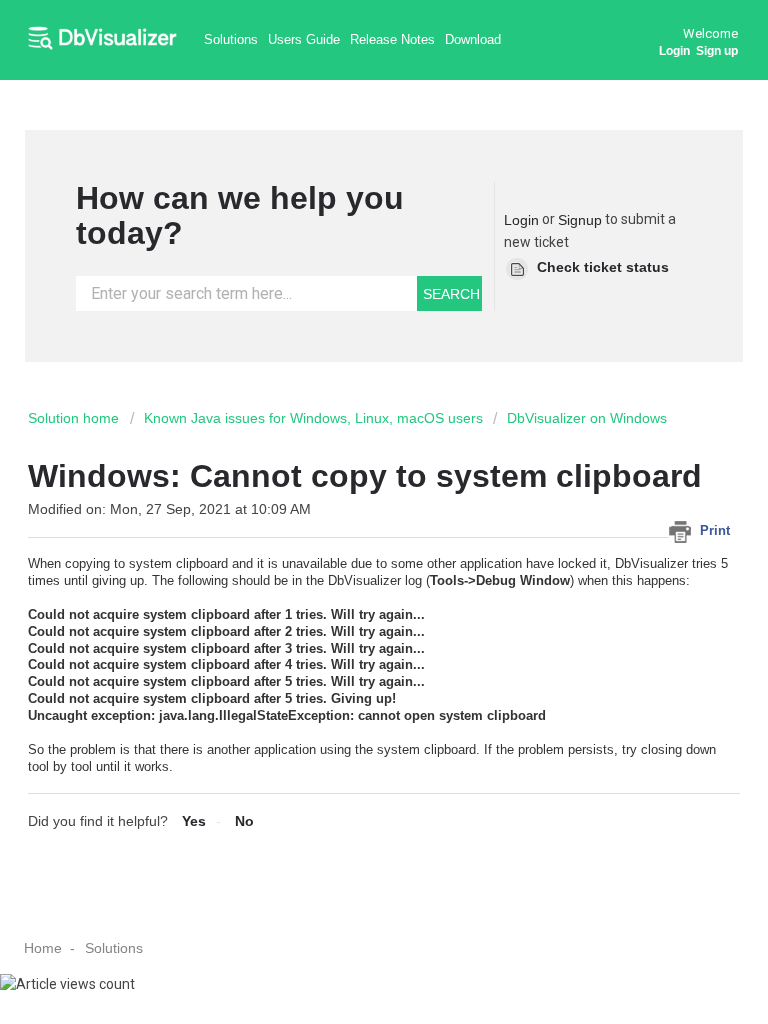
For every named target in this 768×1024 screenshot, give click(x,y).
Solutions (231, 39)
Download (473, 39)
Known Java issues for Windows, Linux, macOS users (313, 418)
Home (43, 948)
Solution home (75, 418)
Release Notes (392, 39)
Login (521, 220)
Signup (580, 220)
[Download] (347, 497)
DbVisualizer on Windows (587, 418)
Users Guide (304, 39)
